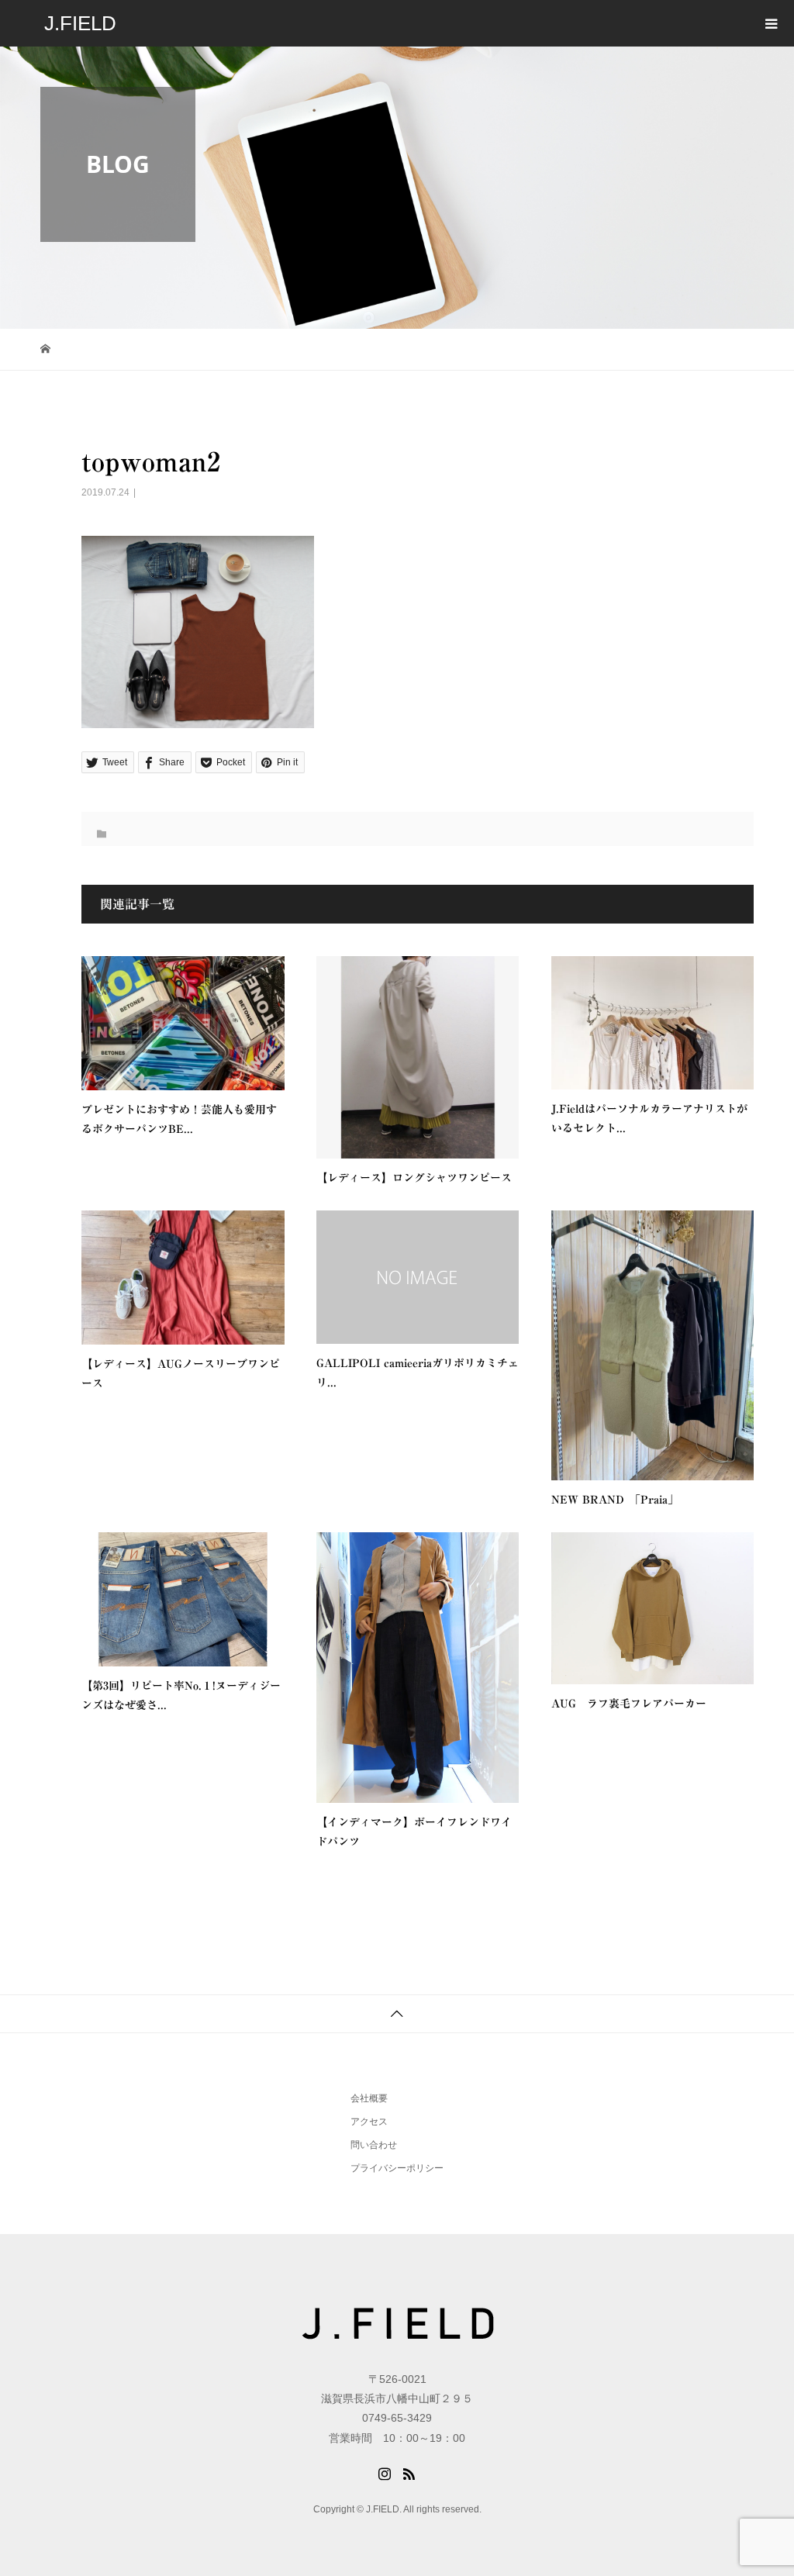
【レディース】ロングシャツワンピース (414, 1178)
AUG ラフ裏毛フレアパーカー (629, 1704)
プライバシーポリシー (397, 2168)
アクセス (369, 2122)
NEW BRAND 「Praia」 (615, 1500)
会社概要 (369, 2098)
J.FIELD (80, 23)
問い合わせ (374, 2145)
